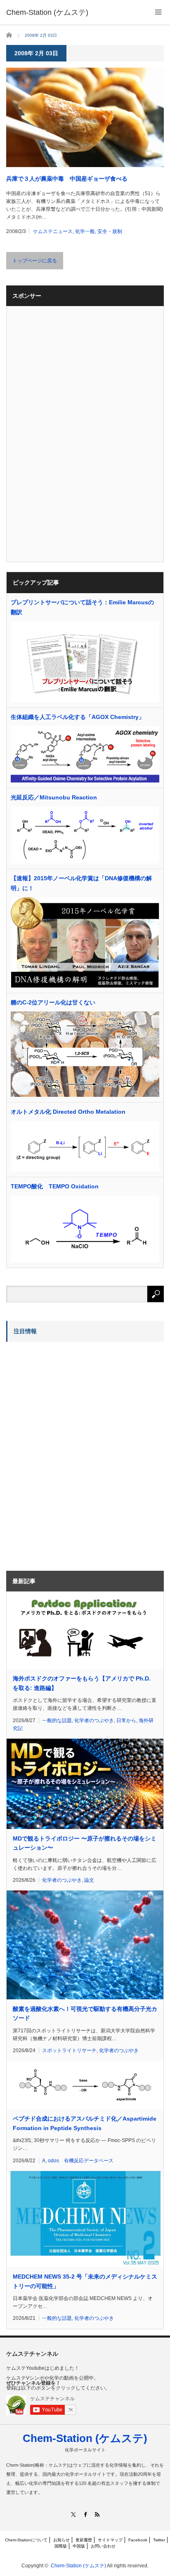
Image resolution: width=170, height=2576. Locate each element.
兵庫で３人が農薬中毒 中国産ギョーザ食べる (67, 179)
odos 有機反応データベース (81, 2161)
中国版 (79, 2546)
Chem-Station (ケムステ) (85, 2438)
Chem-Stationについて (26, 2540)
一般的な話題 (57, 1720)
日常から (126, 1720)
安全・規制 (110, 231)
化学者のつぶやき (94, 1720)
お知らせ (61, 2540)
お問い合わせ (103, 2546)
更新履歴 (84, 2540)
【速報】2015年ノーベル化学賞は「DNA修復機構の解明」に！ (81, 883)
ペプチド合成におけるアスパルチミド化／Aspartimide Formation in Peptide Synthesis (85, 2123)
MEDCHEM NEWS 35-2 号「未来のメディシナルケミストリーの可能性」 (85, 2281)
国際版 (61, 2546)
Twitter (159, 2540)
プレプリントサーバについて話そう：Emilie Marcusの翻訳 (82, 607)
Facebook (138, 2540)
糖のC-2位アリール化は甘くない (53, 1002)
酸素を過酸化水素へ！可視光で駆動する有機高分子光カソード (85, 2013)
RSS (97, 2514)
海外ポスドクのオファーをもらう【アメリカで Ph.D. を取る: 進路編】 (82, 1683)
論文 (89, 1880)
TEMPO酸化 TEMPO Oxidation (55, 1186)
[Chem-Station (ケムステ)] (47, 12)
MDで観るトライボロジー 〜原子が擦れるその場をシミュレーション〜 (85, 1843)
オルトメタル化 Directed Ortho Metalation (68, 1112)
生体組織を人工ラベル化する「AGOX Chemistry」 (78, 717)
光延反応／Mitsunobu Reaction (54, 797)
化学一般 (85, 231)
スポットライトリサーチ (69, 2050)
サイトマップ (110, 2540)
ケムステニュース (53, 231)
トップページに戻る (35, 261)
